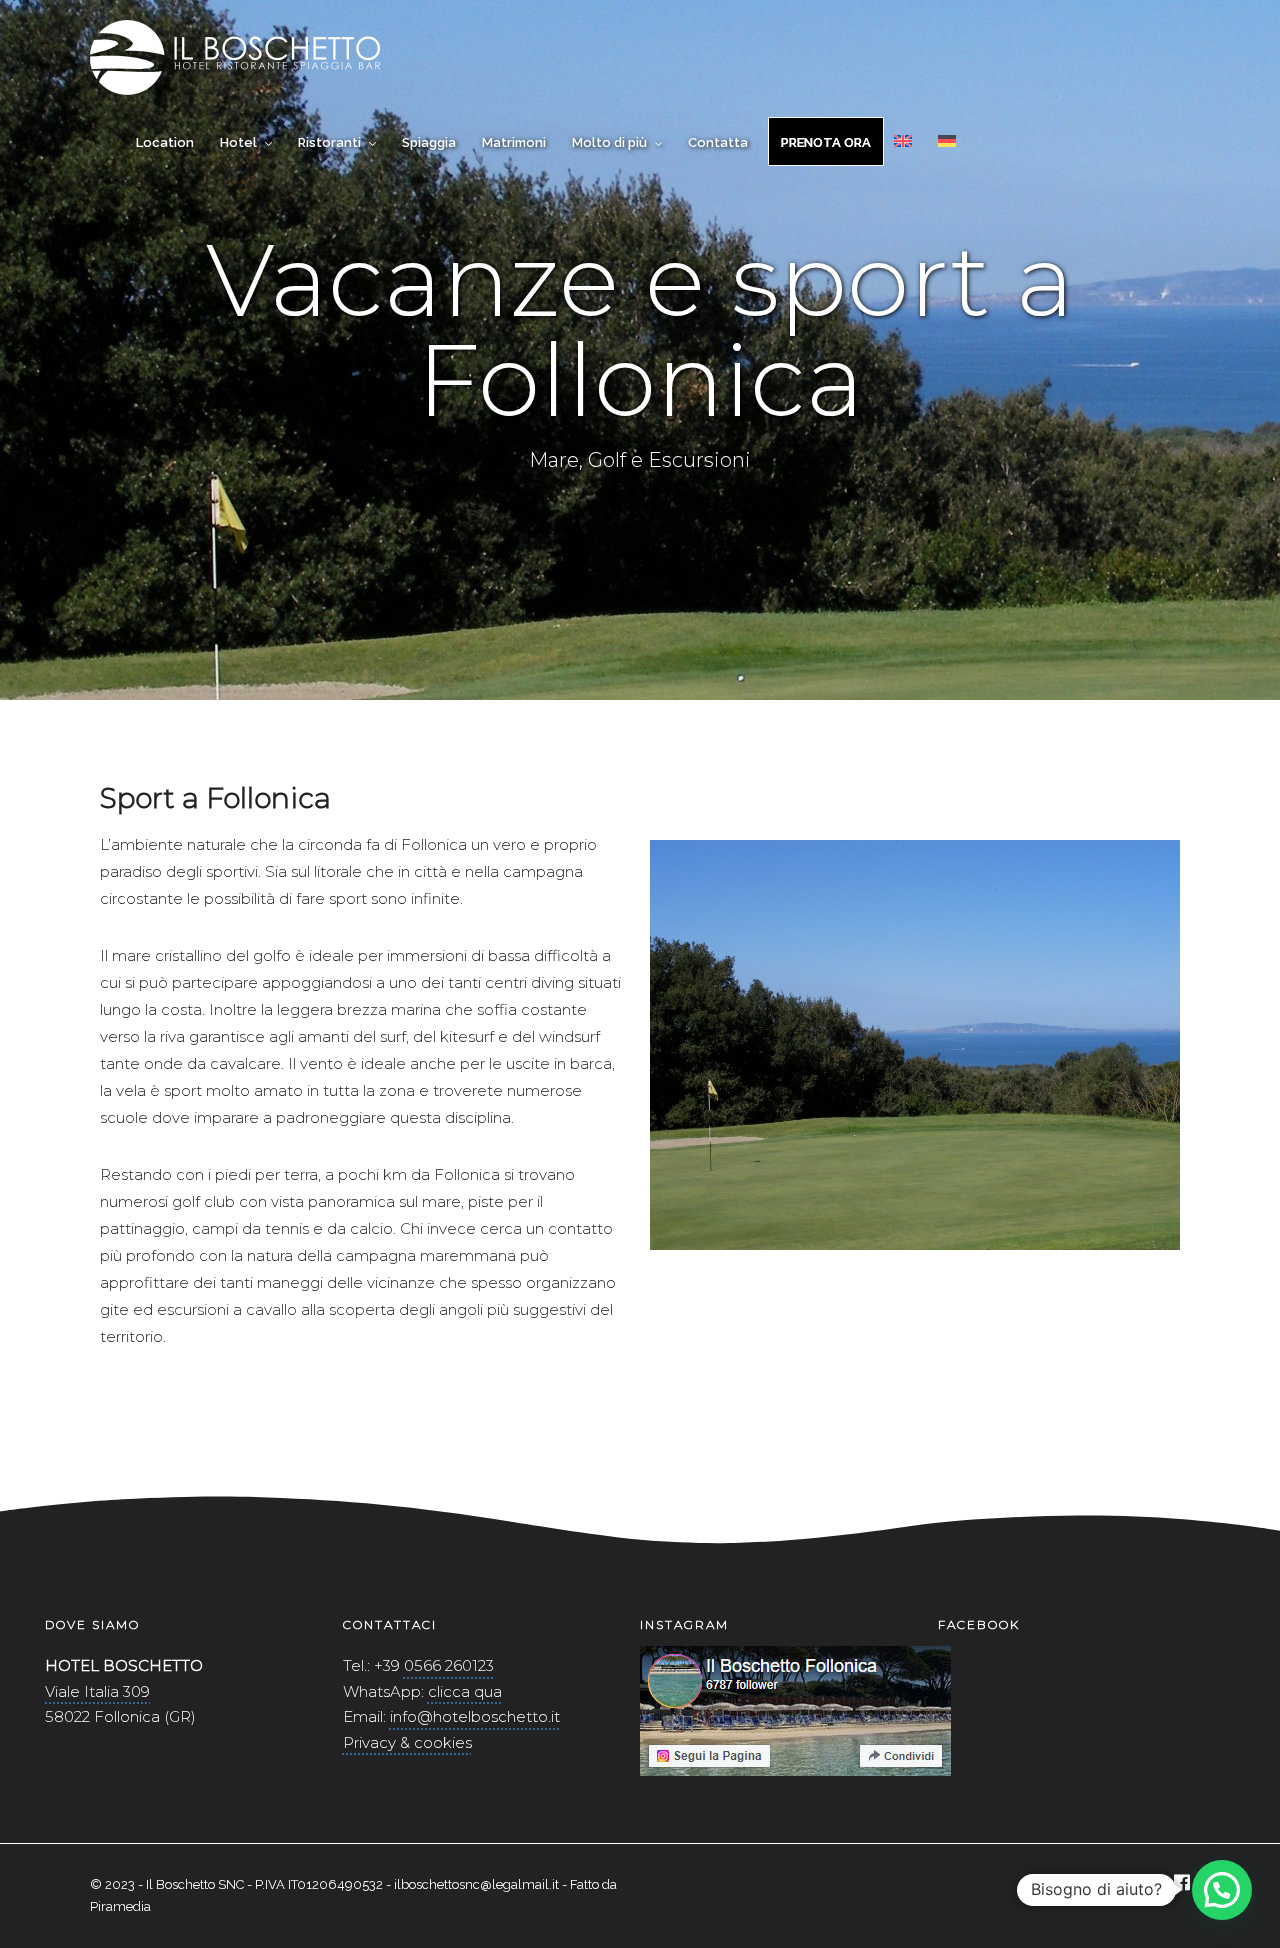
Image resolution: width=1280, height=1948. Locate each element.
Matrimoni (514, 142)
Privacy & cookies (407, 1742)
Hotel (238, 142)
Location (165, 142)
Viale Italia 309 (97, 1691)
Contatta (718, 142)
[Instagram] (1146, 1884)
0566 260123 (449, 1665)
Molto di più (609, 142)
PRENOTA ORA (826, 142)
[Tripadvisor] (1112, 1884)
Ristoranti (329, 142)
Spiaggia (429, 142)
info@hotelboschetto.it (475, 1716)
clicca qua (465, 1691)
